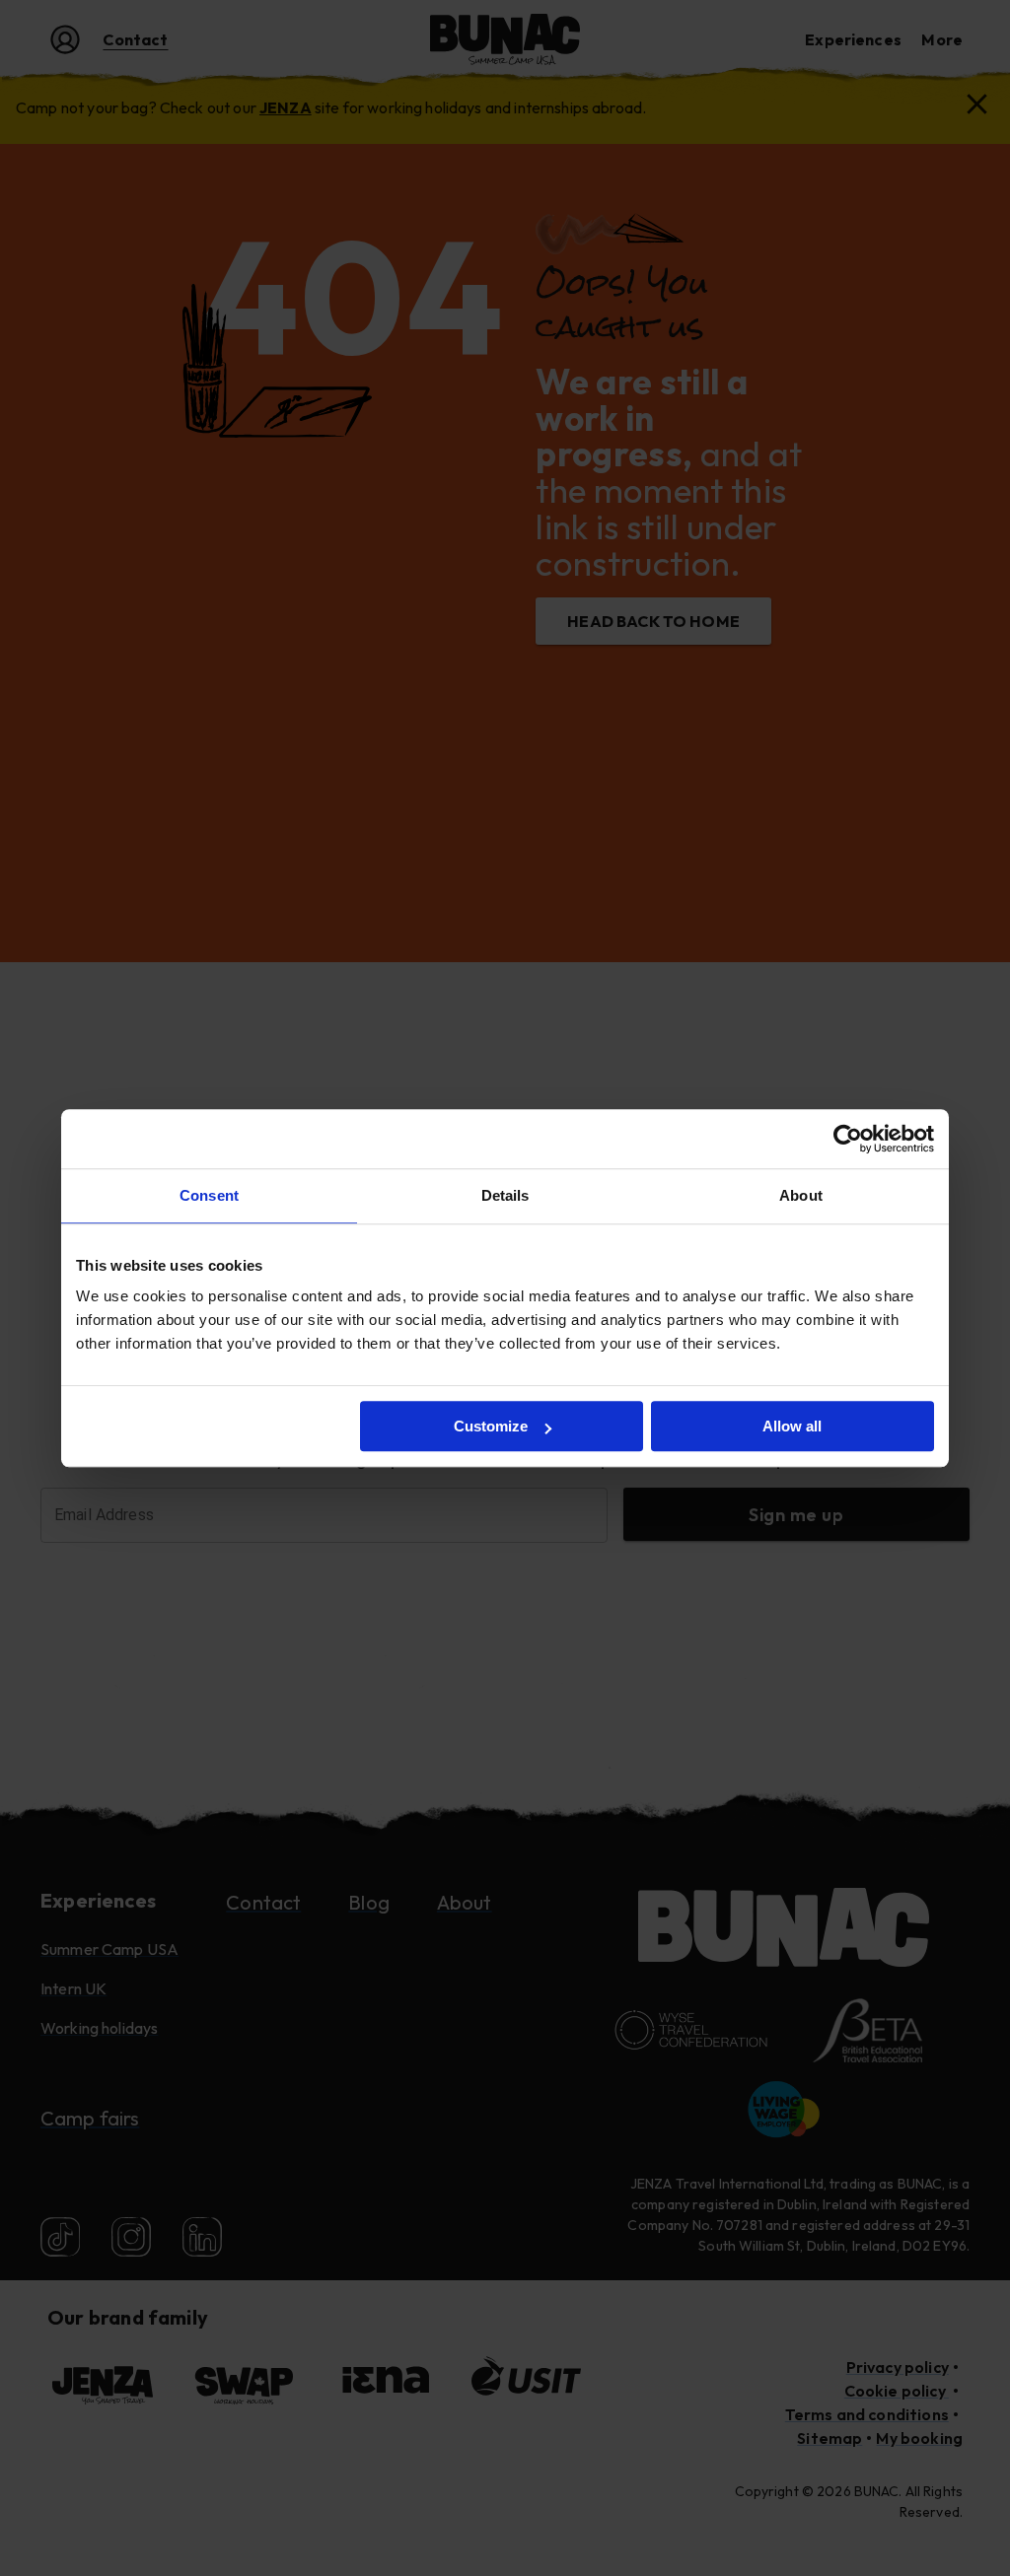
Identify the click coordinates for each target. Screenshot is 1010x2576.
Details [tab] (505, 1195)
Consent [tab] (209, 1195)
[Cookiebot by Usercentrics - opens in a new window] (848, 1139)
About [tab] (801, 1195)
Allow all (792, 1426)
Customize (491, 1426)
